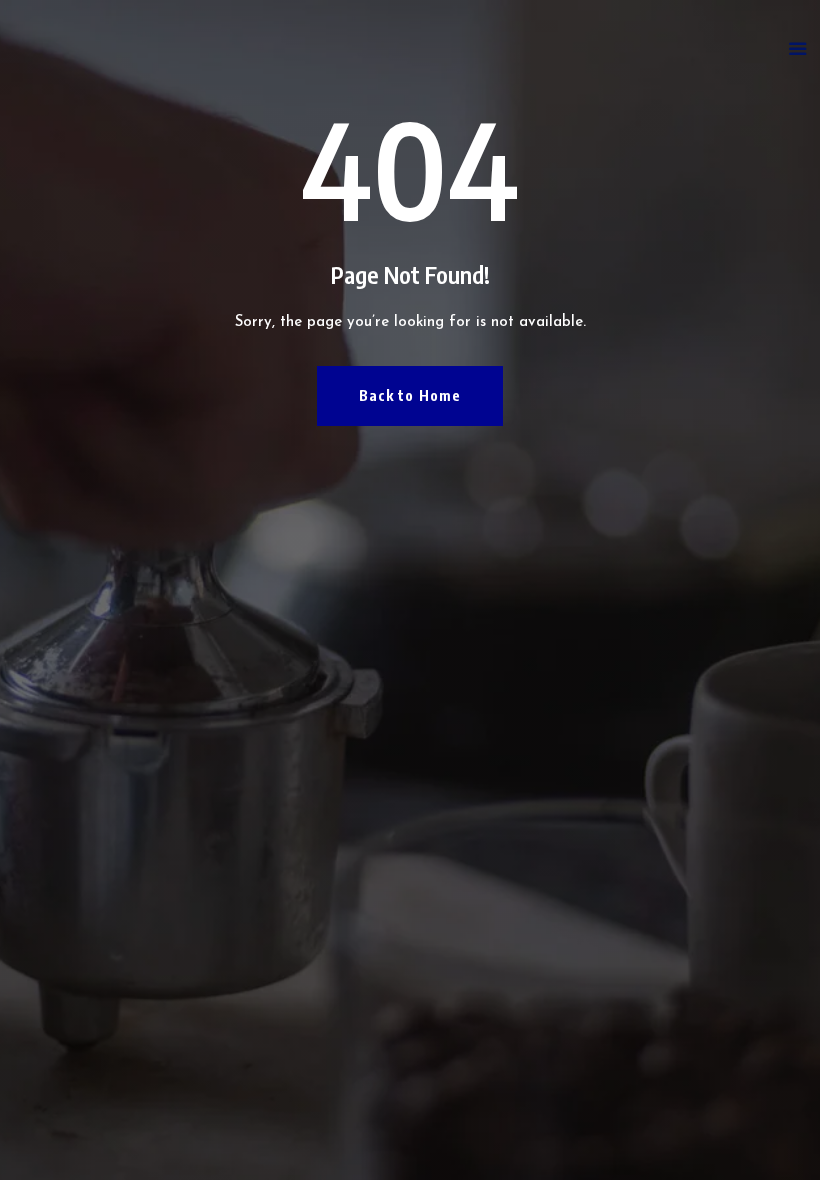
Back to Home (410, 395)
